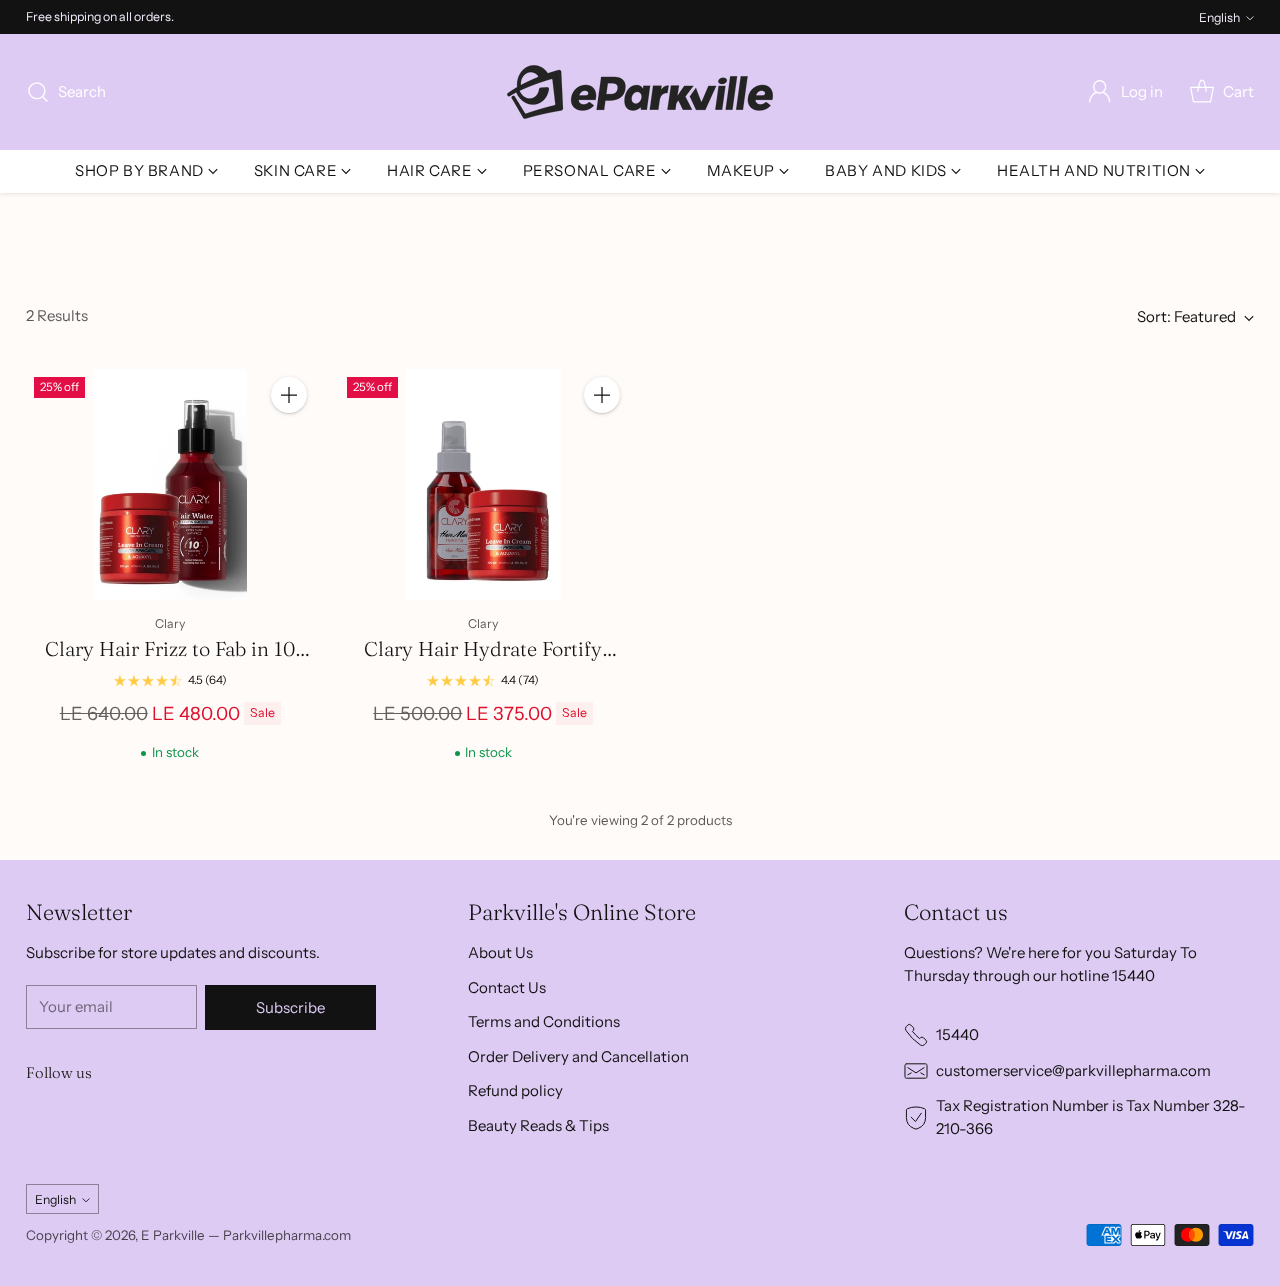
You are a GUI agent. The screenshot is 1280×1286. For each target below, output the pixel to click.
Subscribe (290, 1007)
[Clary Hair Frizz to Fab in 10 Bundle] (170, 484)
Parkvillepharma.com (287, 1235)
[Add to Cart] (289, 395)
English (1219, 17)
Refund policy (515, 1090)
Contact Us (507, 987)
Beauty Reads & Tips (538, 1125)
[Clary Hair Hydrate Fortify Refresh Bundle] (483, 484)
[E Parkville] (640, 92)
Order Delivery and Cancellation (578, 1056)
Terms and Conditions (544, 1021)
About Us (500, 952)
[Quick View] (289, 439)
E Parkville (173, 1235)
